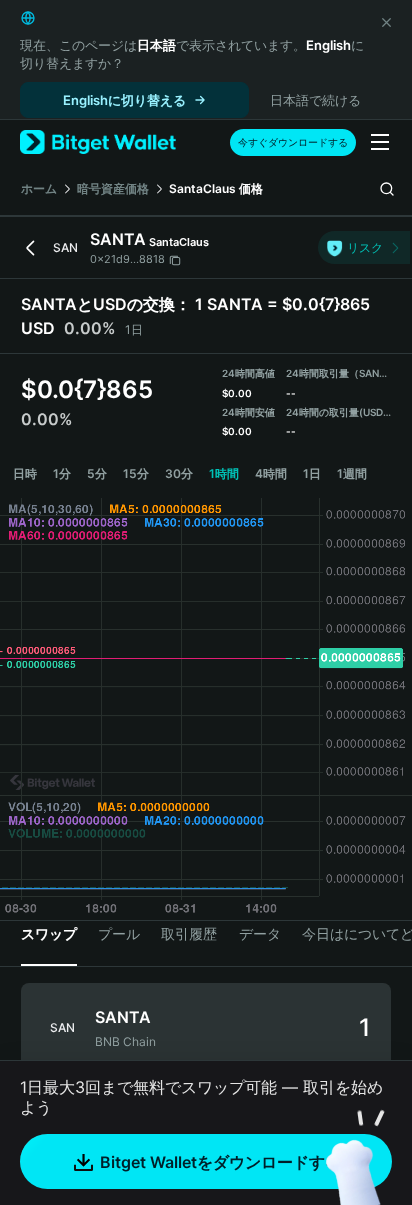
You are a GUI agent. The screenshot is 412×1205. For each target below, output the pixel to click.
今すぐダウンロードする (293, 142)
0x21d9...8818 (127, 259)
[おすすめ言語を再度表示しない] (386, 22)
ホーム (39, 188)
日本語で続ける (315, 100)
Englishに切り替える (124, 100)
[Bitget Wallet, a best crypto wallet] (98, 142)
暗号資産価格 (113, 188)
